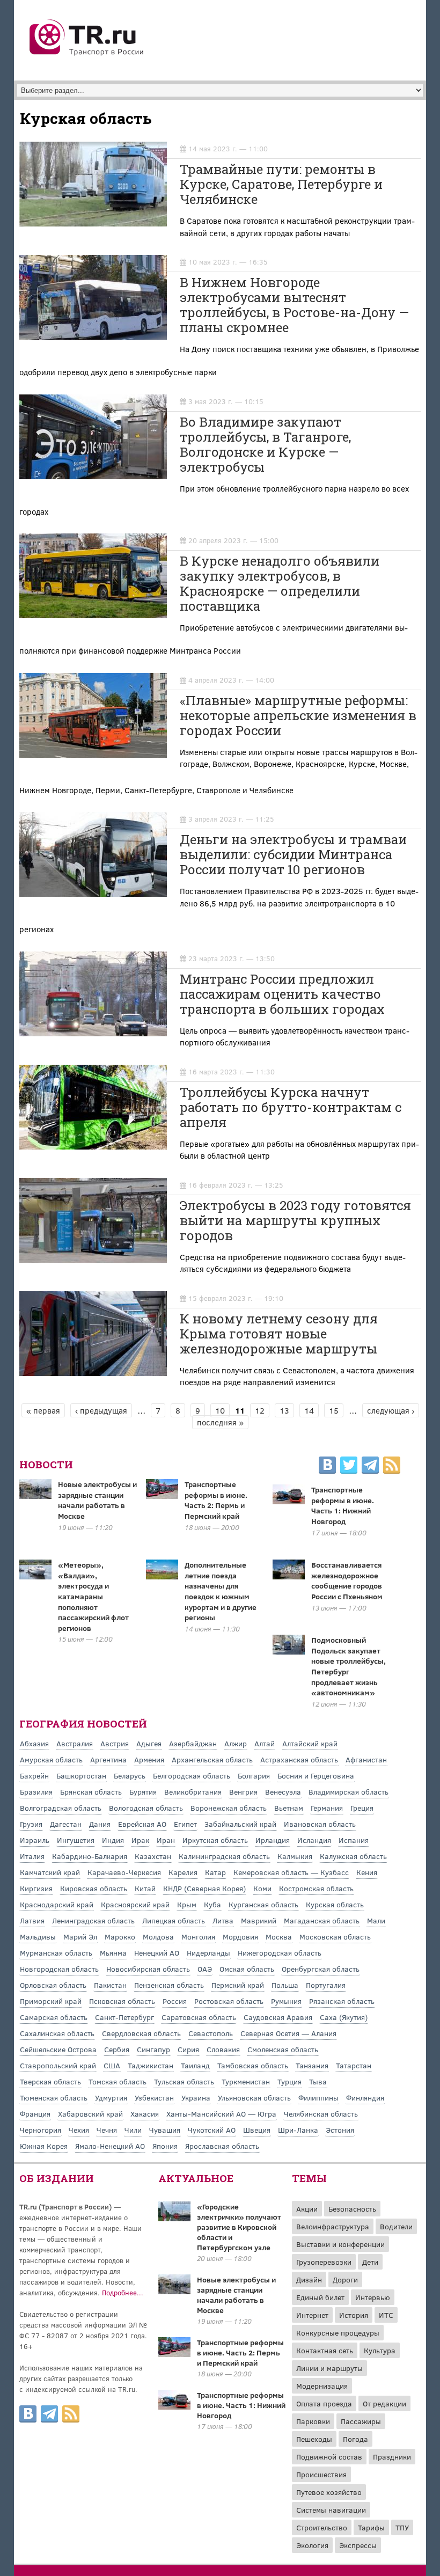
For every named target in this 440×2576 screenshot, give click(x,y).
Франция (35, 2114)
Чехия (79, 2130)
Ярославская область (222, 2146)
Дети (370, 2262)
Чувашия (165, 2130)
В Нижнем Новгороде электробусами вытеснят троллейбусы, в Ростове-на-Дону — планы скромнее (294, 305)
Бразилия (36, 1792)
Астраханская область (299, 1759)
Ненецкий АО (157, 1953)
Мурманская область (56, 1953)
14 (309, 1410)
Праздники (392, 2457)
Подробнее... (123, 2293)
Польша (285, 1985)
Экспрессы (358, 2545)
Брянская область (91, 1792)
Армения (149, 1759)
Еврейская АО (142, 1824)
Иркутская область (215, 1840)
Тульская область (184, 2081)
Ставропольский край (58, 2065)
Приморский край (51, 2001)
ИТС (386, 2315)
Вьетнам (289, 1808)
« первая (43, 1410)
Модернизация (322, 2386)
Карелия (183, 1872)
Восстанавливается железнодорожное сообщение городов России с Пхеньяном (347, 1580)
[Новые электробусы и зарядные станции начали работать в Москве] (174, 2291)
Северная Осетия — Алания (288, 2033)
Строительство (322, 2527)
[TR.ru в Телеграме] (370, 1467)
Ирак (140, 1840)
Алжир (236, 1743)
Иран (166, 1840)
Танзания (312, 2065)
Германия (327, 1808)
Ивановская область (320, 1824)
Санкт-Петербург (124, 2017)
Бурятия (143, 1792)
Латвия (32, 1920)
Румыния (286, 2001)
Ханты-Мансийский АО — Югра (221, 2114)
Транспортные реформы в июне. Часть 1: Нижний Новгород (343, 1505)
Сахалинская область (57, 2033)
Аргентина (108, 1759)
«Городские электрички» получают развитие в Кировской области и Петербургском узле (239, 2227)
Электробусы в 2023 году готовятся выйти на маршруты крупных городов (295, 1220)
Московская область (335, 1937)
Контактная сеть (325, 2350)
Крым (187, 1904)
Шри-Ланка (298, 2130)
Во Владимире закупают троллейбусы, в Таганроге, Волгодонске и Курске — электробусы (265, 444)
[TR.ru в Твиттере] (349, 1467)
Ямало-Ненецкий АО (110, 2146)
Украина (196, 2098)
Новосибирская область (148, 1969)
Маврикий (259, 1920)
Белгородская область (192, 1776)
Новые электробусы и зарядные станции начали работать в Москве (97, 1500)
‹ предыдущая (101, 1410)
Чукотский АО (212, 2130)
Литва (223, 1920)
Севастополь (211, 2033)
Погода (355, 2439)
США (112, 2065)
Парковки (313, 2421)
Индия (113, 1840)
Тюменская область (54, 2098)
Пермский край (238, 1985)
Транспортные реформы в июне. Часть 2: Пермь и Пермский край (216, 1500)
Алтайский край (310, 1743)
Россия (175, 2001)
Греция (362, 1808)
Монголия (198, 1937)
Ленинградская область (93, 1920)
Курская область (335, 1904)
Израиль (35, 1840)
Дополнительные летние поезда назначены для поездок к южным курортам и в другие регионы (221, 1591)
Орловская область (53, 1985)
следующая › (391, 1410)
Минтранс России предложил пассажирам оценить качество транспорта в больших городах (282, 994)
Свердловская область (141, 2033)
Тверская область (50, 2081)
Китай (145, 1888)
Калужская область (353, 1856)
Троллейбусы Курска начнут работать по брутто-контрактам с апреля (291, 1107)
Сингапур (153, 2049)
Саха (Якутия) (344, 2017)
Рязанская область (342, 2001)
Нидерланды (208, 1953)
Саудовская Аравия (278, 2017)
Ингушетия (76, 1840)
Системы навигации (331, 2510)
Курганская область (263, 1904)
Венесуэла (283, 1792)
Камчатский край (50, 1872)
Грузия (31, 1824)
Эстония (340, 2130)
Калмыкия (295, 1856)
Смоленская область (283, 2049)
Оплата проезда (324, 2403)
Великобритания (193, 1792)
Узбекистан (154, 2098)
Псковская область (122, 2001)
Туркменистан (246, 2081)
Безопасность (352, 2209)
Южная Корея (44, 2146)
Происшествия (321, 2474)
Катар (215, 1872)
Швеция (257, 2130)
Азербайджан (193, 1743)
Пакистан (110, 1985)
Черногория (41, 2130)
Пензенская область (169, 1985)
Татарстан (354, 2065)
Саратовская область (199, 2017)
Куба (212, 1904)
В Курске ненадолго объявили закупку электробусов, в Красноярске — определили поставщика (280, 583)
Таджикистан (151, 2065)
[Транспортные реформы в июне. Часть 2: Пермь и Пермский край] (174, 2354)
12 (260, 1410)
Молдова (158, 1937)
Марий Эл (80, 1937)
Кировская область (94, 1888)
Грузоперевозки (324, 2262)
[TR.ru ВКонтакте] (327, 1467)
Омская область (247, 1969)
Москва (279, 1937)
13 (284, 1410)
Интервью (373, 2297)
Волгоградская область (61, 1808)
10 (220, 1410)
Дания (100, 1824)
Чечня (107, 2130)
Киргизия (36, 1888)
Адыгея (149, 1743)
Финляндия (365, 2098)
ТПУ (402, 2527)
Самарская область (54, 2017)
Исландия (314, 1840)
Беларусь (130, 1776)
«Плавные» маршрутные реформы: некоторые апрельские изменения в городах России (298, 715)
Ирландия (273, 1840)
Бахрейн (34, 1776)
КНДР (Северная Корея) (204, 1888)
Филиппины (318, 2098)
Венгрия (243, 1792)
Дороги (345, 2279)
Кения (367, 1872)
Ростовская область (229, 2001)
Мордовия (240, 1937)
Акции (307, 2209)
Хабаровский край (90, 2114)
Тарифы (371, 2527)
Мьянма (113, 1953)
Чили (133, 2130)
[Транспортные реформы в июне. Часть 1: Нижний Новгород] (174, 2406)
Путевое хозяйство (329, 2492)
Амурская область (51, 1759)
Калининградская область (224, 1856)
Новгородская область (59, 1969)
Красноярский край (135, 1904)
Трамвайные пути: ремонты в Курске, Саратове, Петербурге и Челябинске (281, 184)
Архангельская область (212, 1759)
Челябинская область (321, 2114)
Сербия (117, 2049)
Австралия (75, 1743)
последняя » (220, 1422)
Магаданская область (322, 1920)
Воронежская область (229, 1808)
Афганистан (366, 1759)
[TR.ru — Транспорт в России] (87, 55)
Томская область (118, 2081)
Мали (376, 1920)
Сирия (188, 2049)
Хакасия (145, 2114)
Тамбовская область (253, 2065)
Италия (32, 1856)
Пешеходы (314, 2439)
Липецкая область (174, 1920)
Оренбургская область (321, 1969)
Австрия (115, 1743)
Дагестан (66, 1824)
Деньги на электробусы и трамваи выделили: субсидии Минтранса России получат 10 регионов (293, 854)
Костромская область (316, 1888)
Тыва (318, 2081)
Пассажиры (361, 2421)
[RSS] (392, 1467)
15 (334, 1410)
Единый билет (320, 2297)
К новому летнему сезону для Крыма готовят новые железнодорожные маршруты (279, 1334)
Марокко (120, 1937)
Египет (185, 1824)
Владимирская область (349, 1792)
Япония (165, 2146)
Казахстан (153, 1856)
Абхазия (34, 1743)
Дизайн (309, 2279)
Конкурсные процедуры (338, 2333)
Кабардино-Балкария (90, 1856)
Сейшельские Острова (58, 2049)
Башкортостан (81, 1776)
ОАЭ (205, 1969)
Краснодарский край (57, 1904)
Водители (396, 2226)
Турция (289, 2081)
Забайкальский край (240, 1824)
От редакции (384, 2403)
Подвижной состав (329, 2457)
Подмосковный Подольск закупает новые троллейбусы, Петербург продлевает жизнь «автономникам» (349, 1666)
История (354, 2315)
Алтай (265, 1743)
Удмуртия (111, 2098)
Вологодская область (146, 1808)
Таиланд (195, 2065)
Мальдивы (38, 1937)
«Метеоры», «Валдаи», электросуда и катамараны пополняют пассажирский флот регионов (93, 1596)
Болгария (254, 1776)
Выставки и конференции (340, 2244)
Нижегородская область (280, 1953)
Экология (312, 2545)
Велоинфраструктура (333, 2226)
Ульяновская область (254, 2098)
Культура (380, 2350)
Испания (354, 1840)
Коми (262, 1888)
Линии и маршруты (329, 2368)
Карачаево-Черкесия (124, 1872)
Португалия (326, 1985)
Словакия (223, 2049)
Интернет (312, 2315)
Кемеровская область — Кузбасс (291, 1872)
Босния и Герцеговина (316, 1776)
